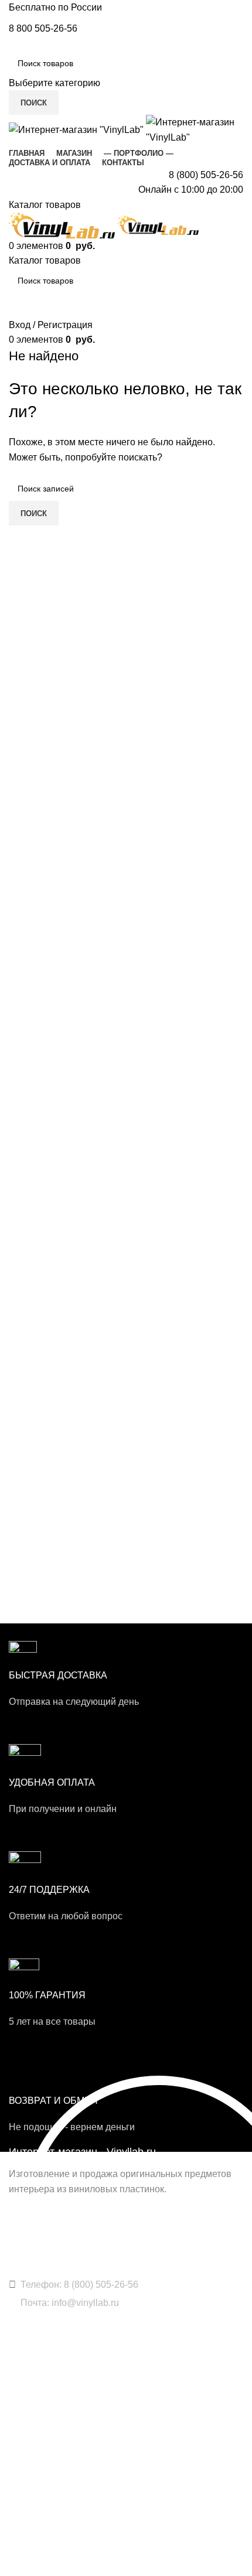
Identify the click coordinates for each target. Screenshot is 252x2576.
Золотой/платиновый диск (59, 2386)
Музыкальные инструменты (62, 2533)
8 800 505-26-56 (43, 28)
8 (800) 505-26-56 (206, 175)
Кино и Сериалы (40, 2553)
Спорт (21, 2492)
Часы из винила (39, 2366)
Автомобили (32, 2513)
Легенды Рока (35, 2472)
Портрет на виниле (45, 2407)
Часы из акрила (39, 2427)
